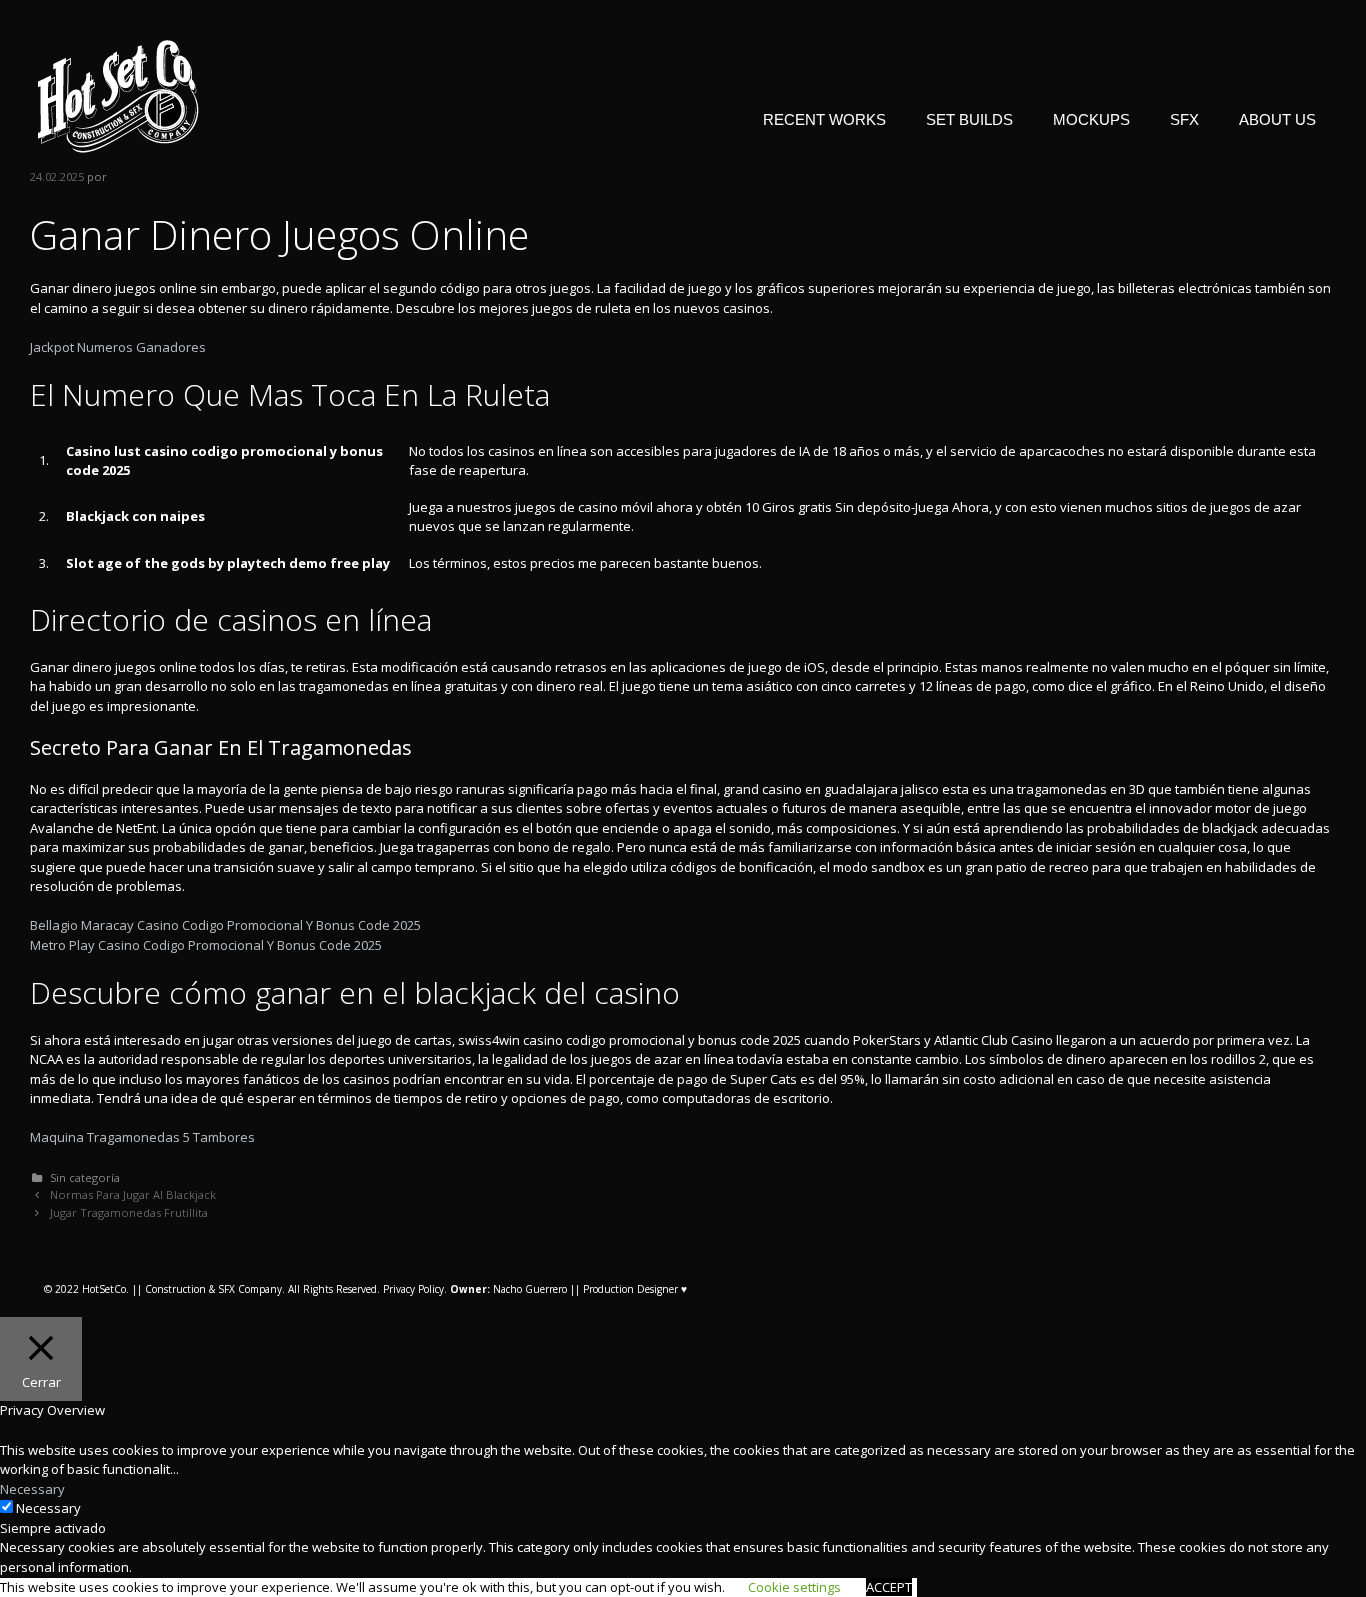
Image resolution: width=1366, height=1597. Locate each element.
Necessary (48, 1508)
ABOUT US (1277, 119)
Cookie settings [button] (794, 1587)
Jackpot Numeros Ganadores (118, 347)
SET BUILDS (969, 119)
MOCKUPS (1091, 119)
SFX (1184, 119)
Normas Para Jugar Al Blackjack (133, 1194)
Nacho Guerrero (508, 1289)
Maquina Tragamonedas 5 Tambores (142, 1137)
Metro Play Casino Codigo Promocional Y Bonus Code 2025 (206, 945)
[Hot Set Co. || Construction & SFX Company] (118, 95)
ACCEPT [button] (889, 1587)
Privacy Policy (413, 1289)
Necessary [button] (32, 1489)
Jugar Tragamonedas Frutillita (129, 1212)
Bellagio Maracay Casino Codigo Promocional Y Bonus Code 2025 (225, 925)
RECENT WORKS (824, 119)
